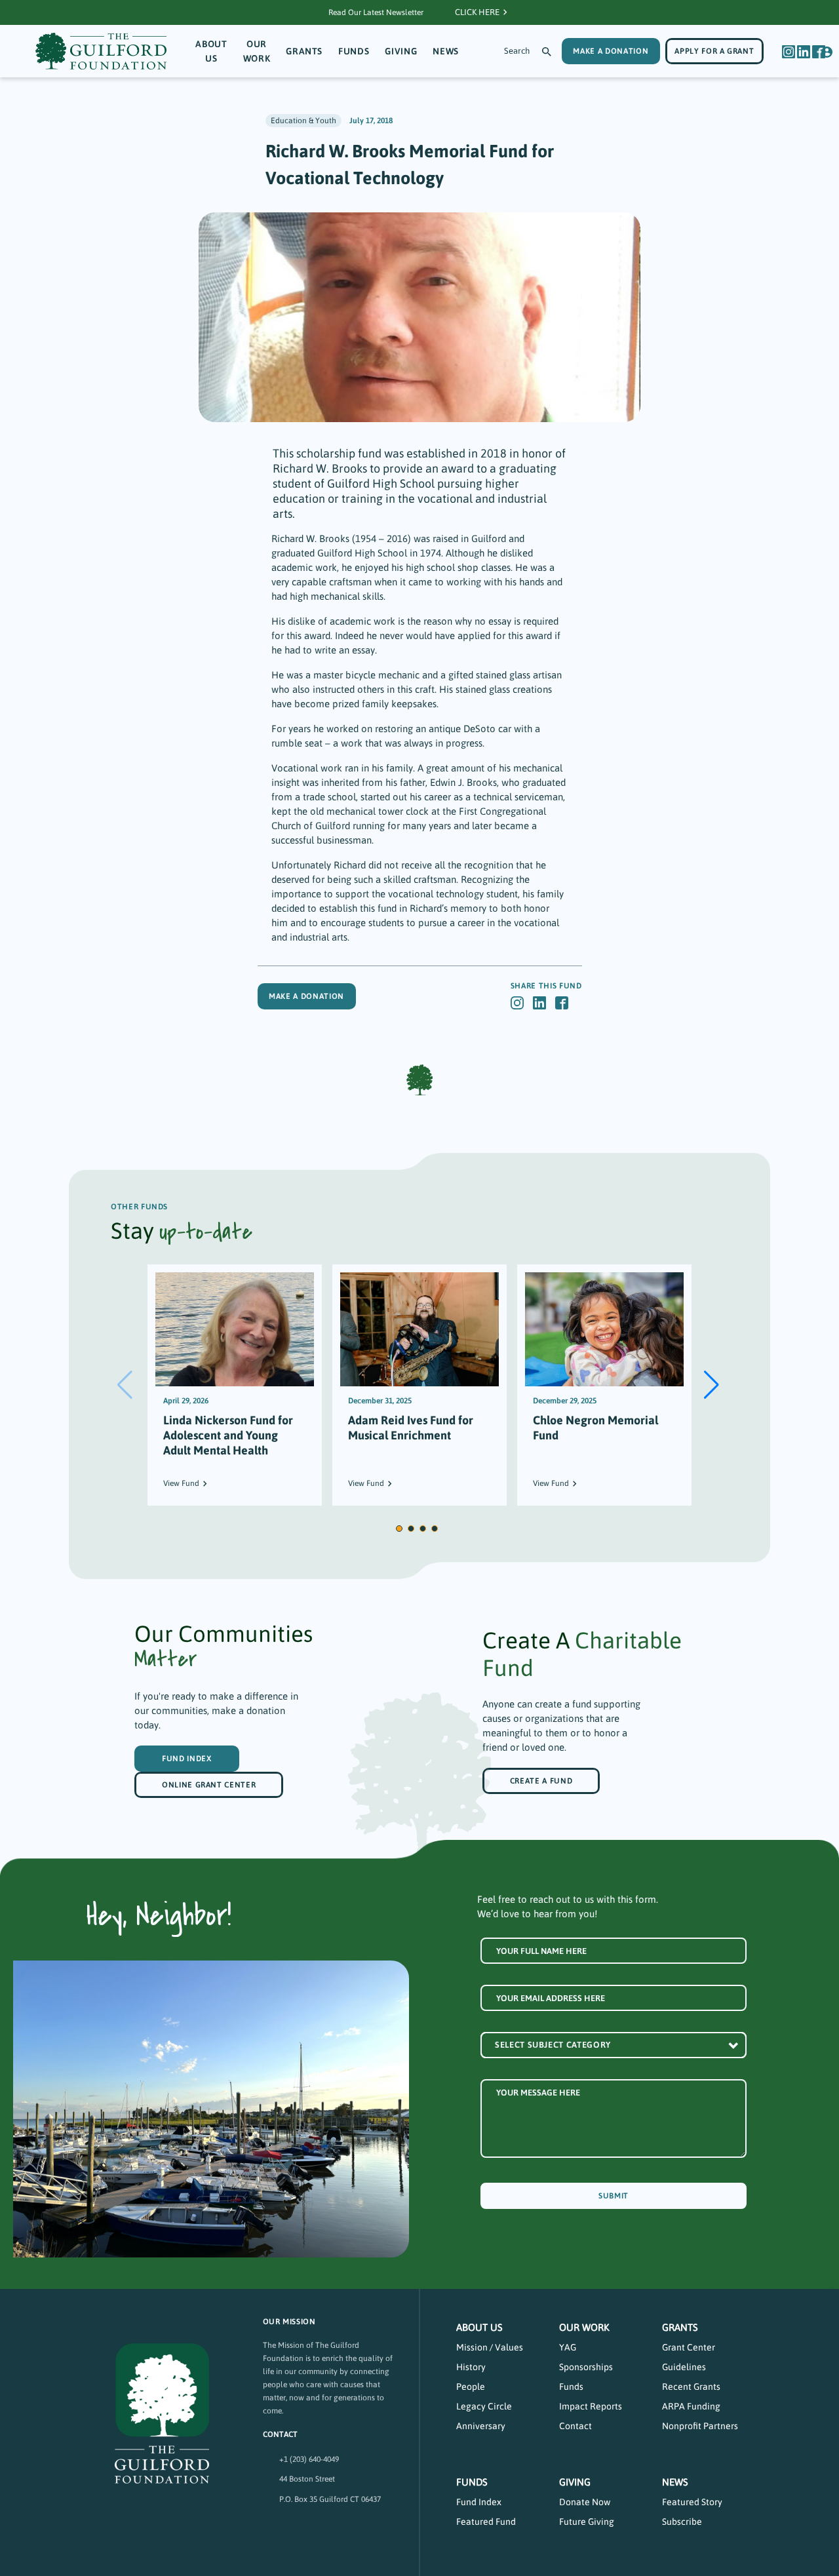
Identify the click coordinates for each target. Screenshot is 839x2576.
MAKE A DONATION (611, 51)
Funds (354, 51)
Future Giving (587, 2522)
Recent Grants (691, 2387)
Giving (401, 51)
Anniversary (481, 2426)
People (471, 2387)
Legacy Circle (484, 2406)
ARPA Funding (691, 2406)
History (471, 2367)
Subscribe (682, 2522)
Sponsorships (586, 2367)
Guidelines (684, 2367)
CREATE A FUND (541, 1781)
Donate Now (585, 2502)
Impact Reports (591, 2406)
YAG (568, 2347)
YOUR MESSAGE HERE (538, 2093)
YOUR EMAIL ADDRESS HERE (551, 1998)
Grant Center (689, 2347)
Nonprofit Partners (700, 2426)
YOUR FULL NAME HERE (541, 1951)
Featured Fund (486, 2522)
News (446, 51)
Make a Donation (306, 996)
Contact (576, 2426)
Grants (304, 51)
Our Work (257, 51)
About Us (211, 51)
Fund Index (187, 1759)
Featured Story (692, 2502)
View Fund (181, 1483)
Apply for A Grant (714, 51)
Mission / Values (490, 2347)
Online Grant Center (209, 1785)
